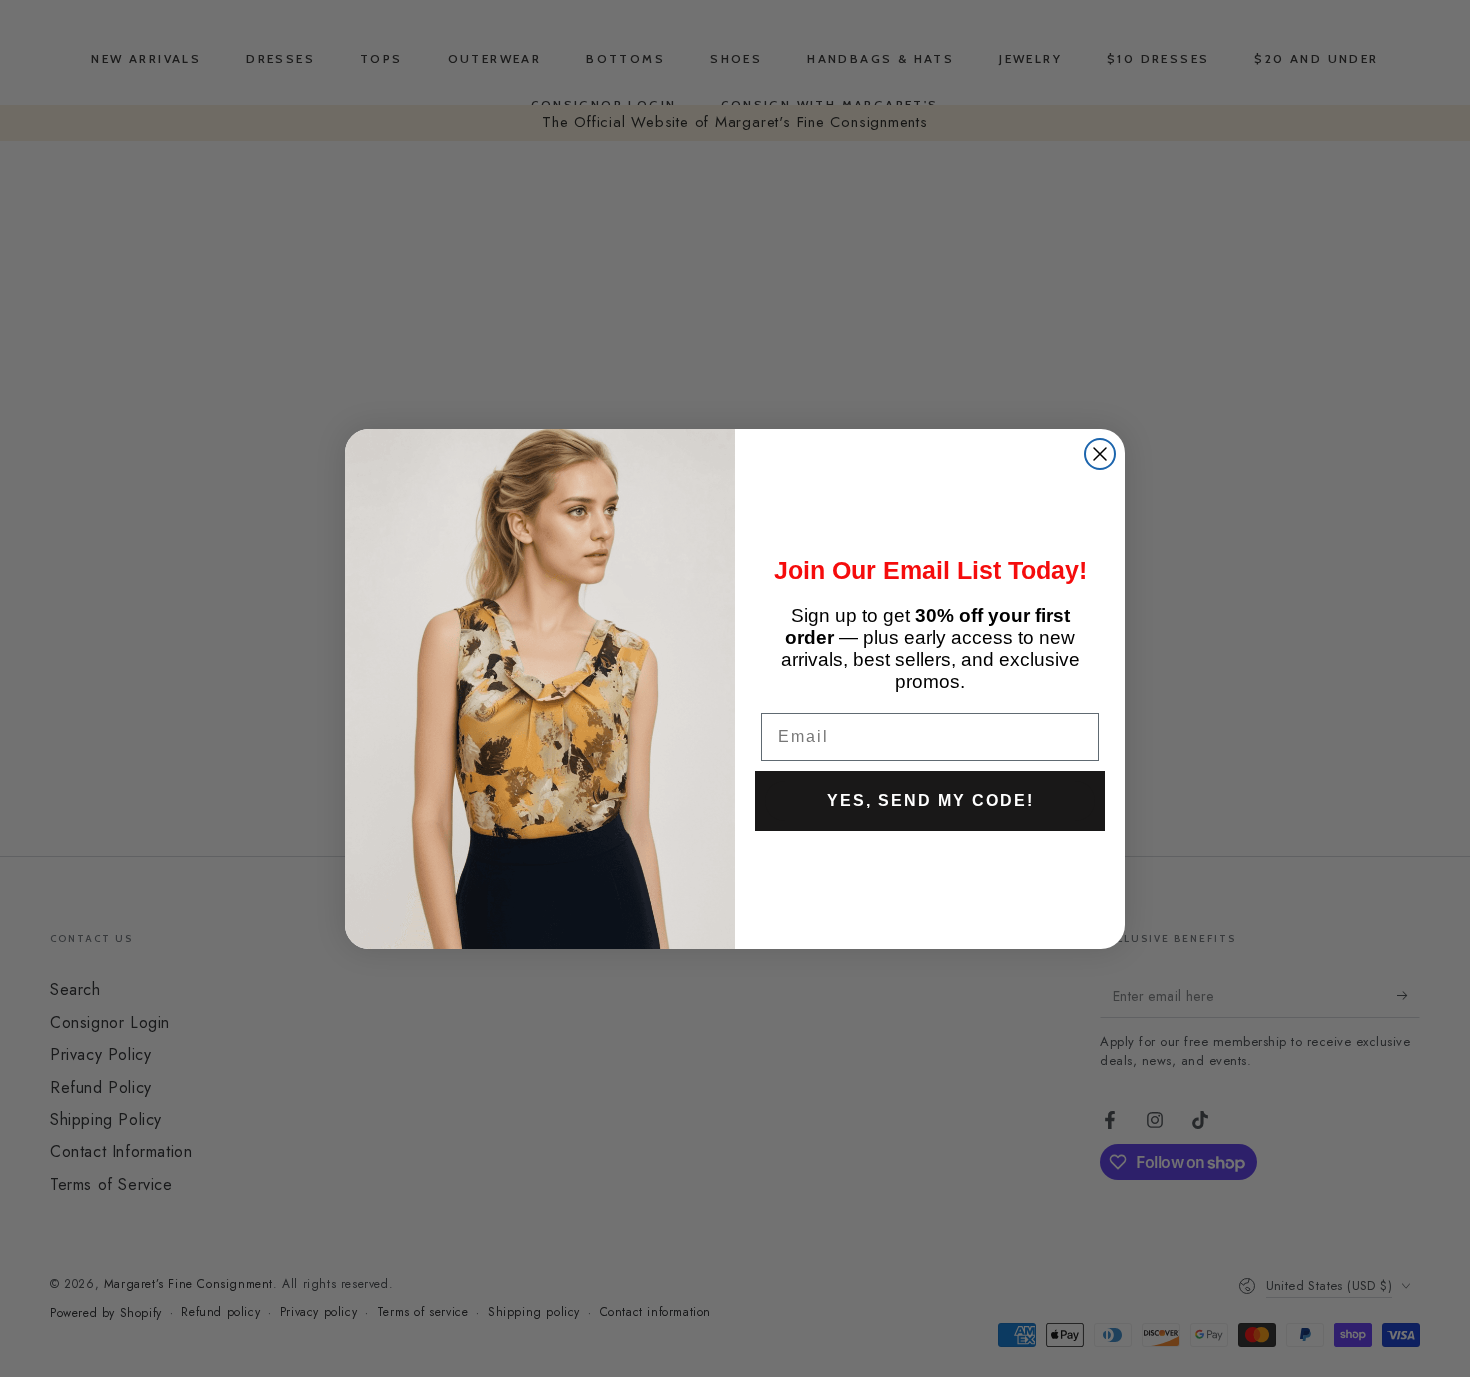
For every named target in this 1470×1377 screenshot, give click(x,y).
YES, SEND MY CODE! (930, 800)
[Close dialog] (1100, 454)
